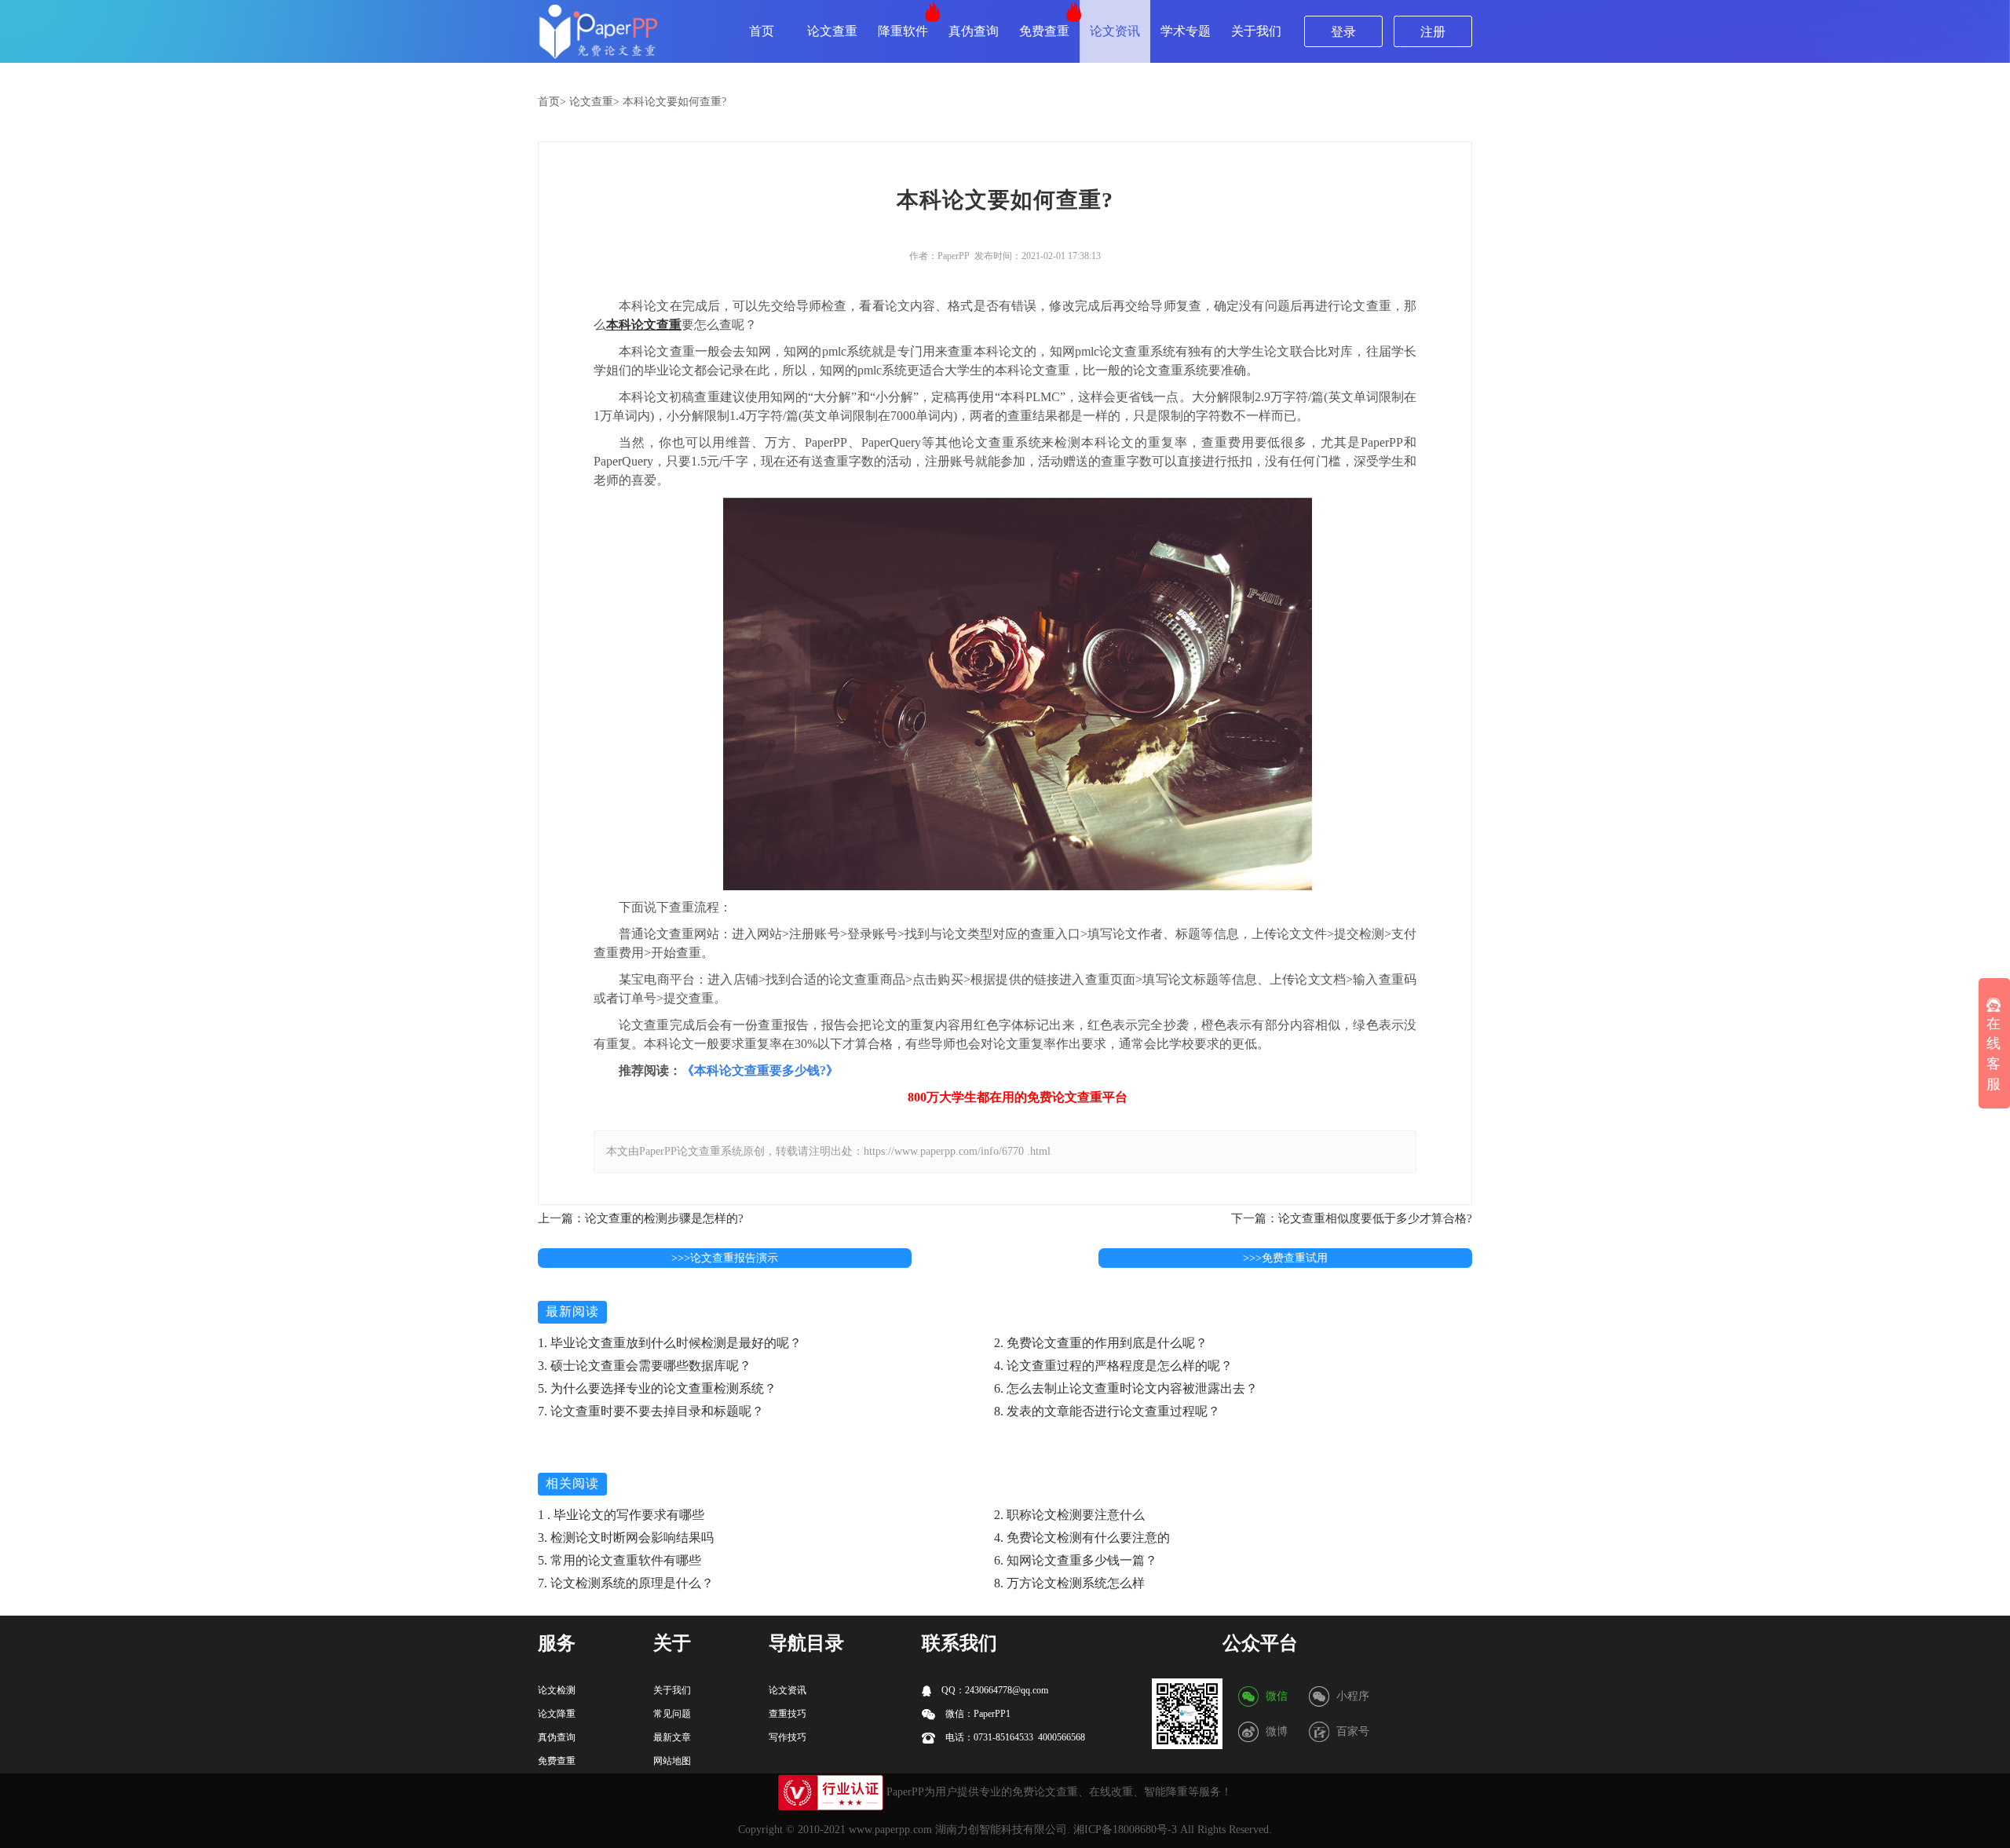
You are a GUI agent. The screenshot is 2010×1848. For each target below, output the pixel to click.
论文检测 (557, 1690)
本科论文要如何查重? (674, 102)
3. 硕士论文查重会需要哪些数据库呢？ (645, 1366)
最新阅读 (572, 1311)
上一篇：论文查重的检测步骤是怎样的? (641, 1218)
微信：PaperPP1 (977, 1714)
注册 (1433, 32)
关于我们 (1256, 31)
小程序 (1353, 1696)
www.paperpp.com (890, 1830)
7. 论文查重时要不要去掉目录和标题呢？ (651, 1411)
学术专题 (1186, 31)
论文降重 (557, 1714)
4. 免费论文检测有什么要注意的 (1082, 1538)
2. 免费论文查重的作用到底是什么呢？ (1101, 1343)
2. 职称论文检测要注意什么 (1069, 1515)
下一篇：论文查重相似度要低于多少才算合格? (1352, 1218)
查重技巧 (788, 1714)
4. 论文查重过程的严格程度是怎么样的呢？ (1113, 1366)
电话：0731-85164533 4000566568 (1014, 1737)
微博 (1277, 1731)
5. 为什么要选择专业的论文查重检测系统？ (657, 1388)
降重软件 (903, 31)
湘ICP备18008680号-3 (1125, 1830)
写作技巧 (788, 1737)
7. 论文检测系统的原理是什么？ (626, 1583)
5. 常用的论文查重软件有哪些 (619, 1560)
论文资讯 (1115, 31)
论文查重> (594, 102)
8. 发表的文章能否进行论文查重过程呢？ (1107, 1411)
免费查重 (1044, 31)
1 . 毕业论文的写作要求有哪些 (621, 1515)
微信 (1277, 1696)
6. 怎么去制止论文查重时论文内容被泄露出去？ (1126, 1388)
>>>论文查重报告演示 (725, 1258)
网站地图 (672, 1761)
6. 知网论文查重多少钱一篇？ (1076, 1560)
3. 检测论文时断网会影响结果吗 (626, 1538)
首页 (762, 31)
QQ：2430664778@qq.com (994, 1690)
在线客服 (1994, 1054)
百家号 (1353, 1731)
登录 (1343, 32)
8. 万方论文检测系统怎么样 (1069, 1583)
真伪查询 (974, 31)
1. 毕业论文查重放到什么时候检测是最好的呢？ (670, 1343)
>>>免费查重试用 (1285, 1258)
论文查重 (832, 31)
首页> (552, 102)
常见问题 (672, 1714)
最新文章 (672, 1737)
